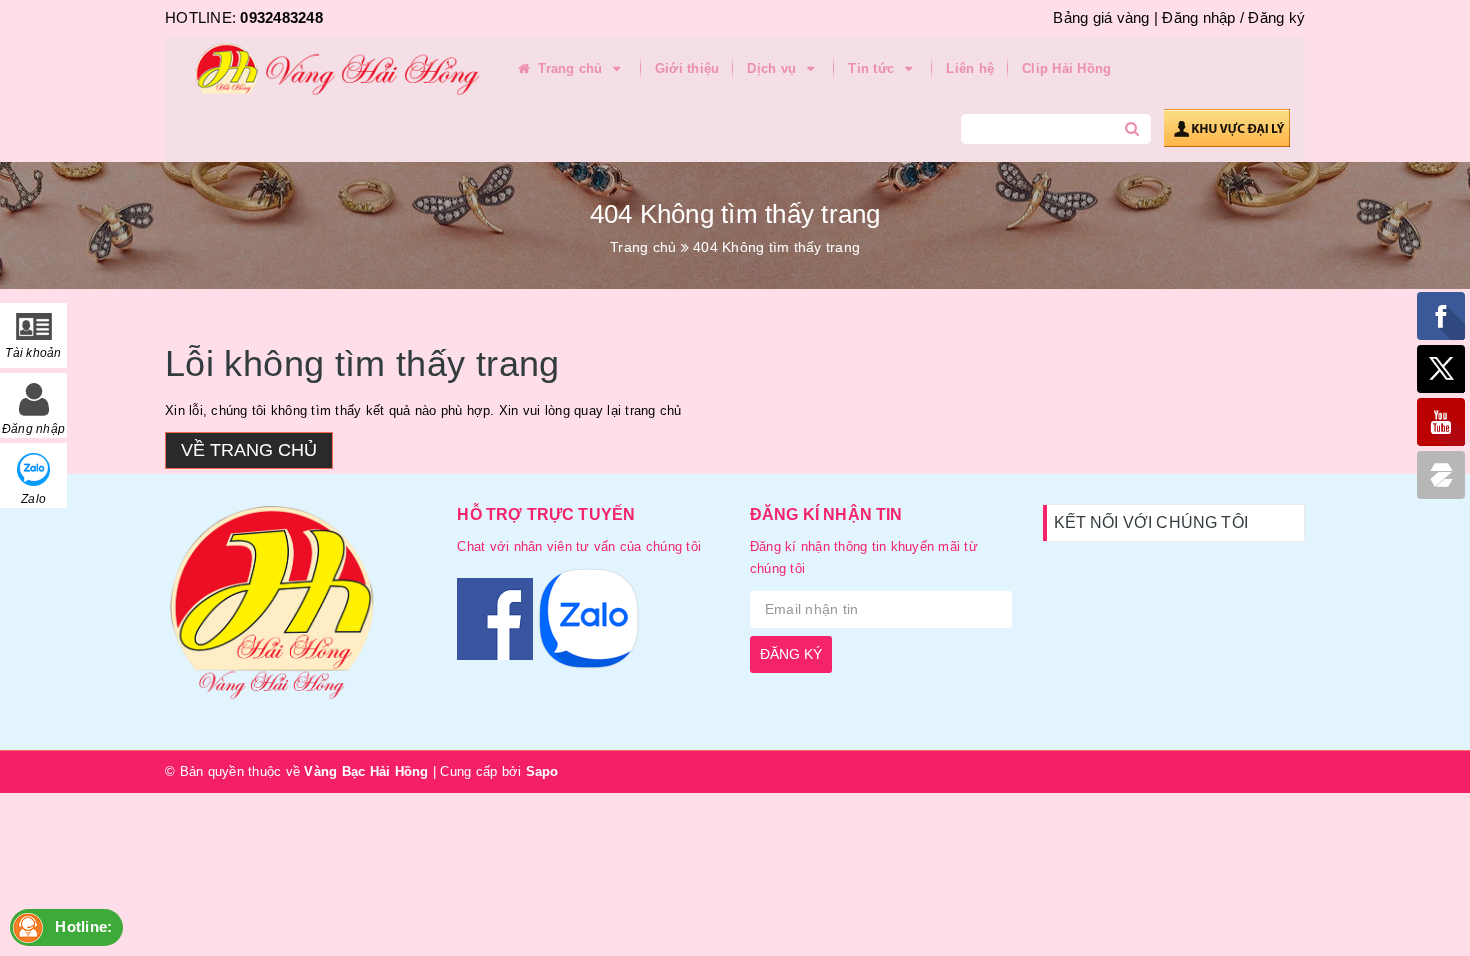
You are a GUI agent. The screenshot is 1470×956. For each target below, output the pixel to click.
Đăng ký (1276, 17)
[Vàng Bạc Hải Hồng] (296, 611)
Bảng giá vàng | (1105, 17)
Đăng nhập (1198, 17)
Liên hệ (970, 68)
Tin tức (873, 68)
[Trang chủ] (330, 70)
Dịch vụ (773, 68)
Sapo (542, 771)
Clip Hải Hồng (1066, 68)
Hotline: (83, 926)
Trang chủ (570, 68)
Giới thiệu (687, 68)
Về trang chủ (249, 450)
